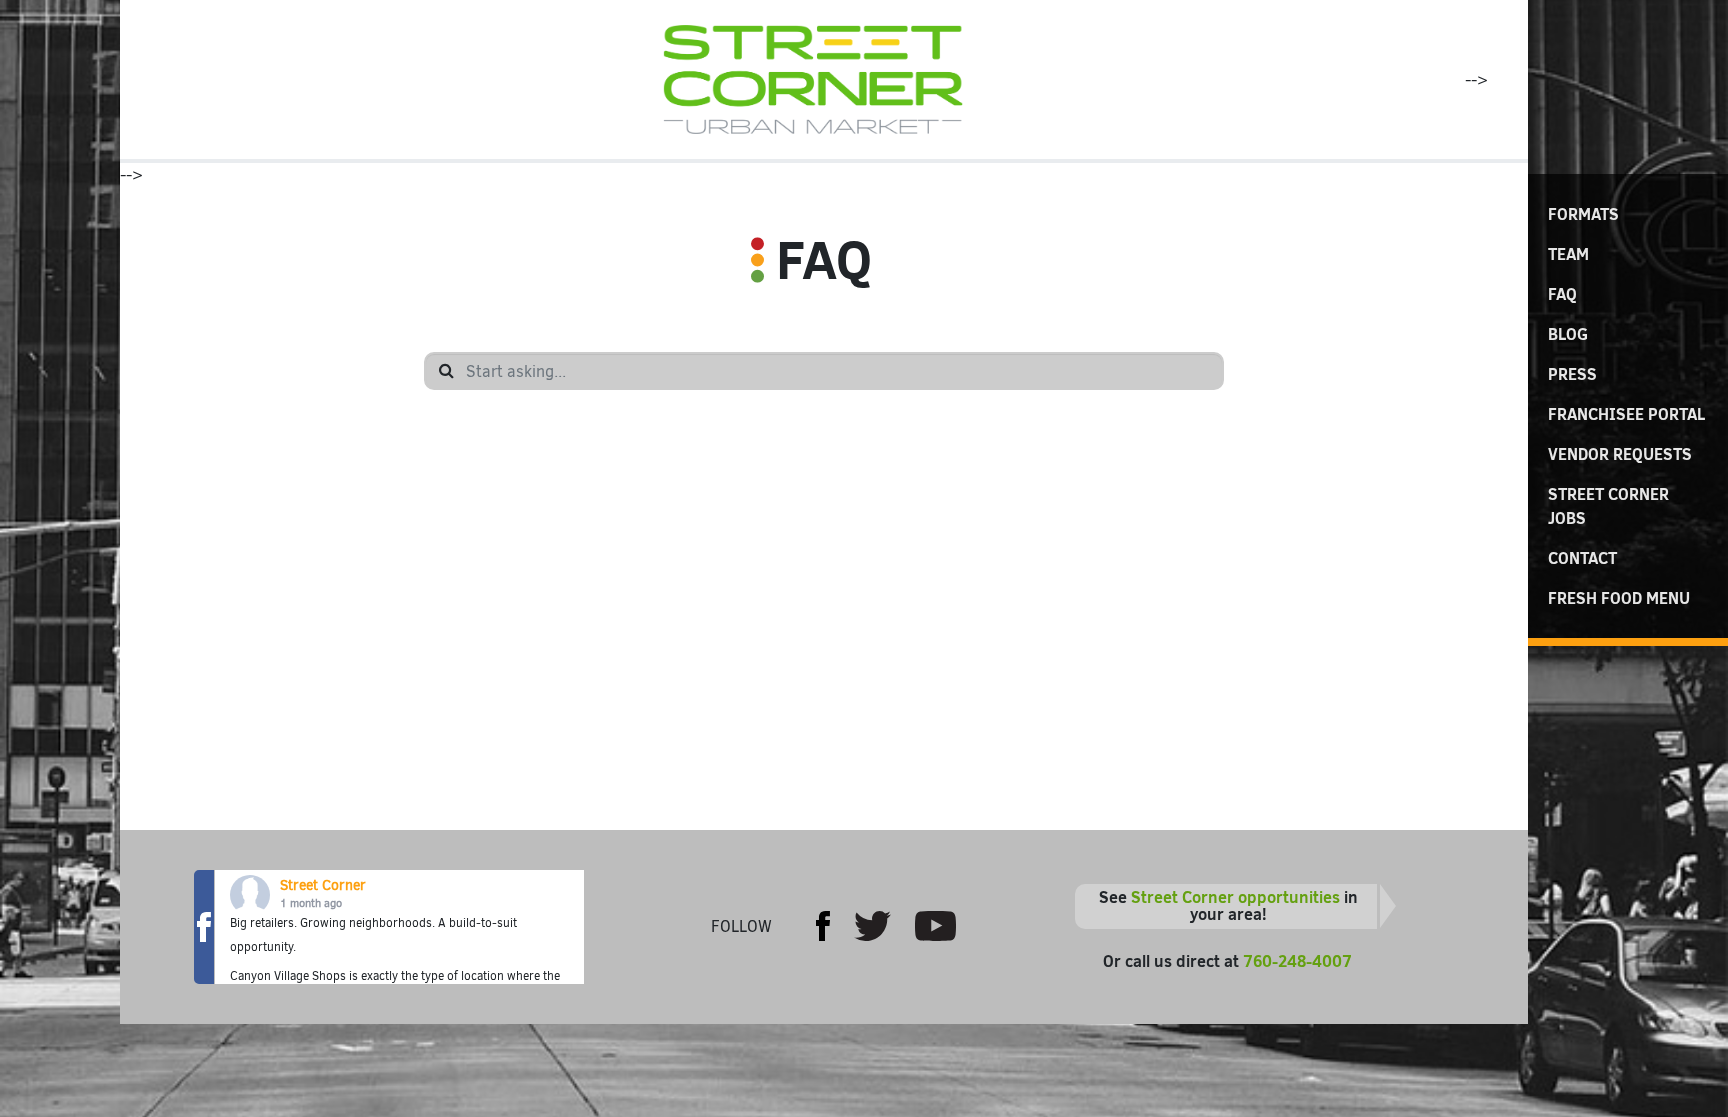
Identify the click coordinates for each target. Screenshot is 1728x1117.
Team (1568, 254)
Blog (1568, 334)
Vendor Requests (1620, 454)
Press (1572, 374)
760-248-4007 (1297, 961)
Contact (1582, 558)
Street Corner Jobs (1608, 506)
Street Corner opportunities (1235, 897)
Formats (1583, 214)
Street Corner (323, 885)
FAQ (1562, 294)
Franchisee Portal (1626, 414)
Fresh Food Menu (1619, 598)
